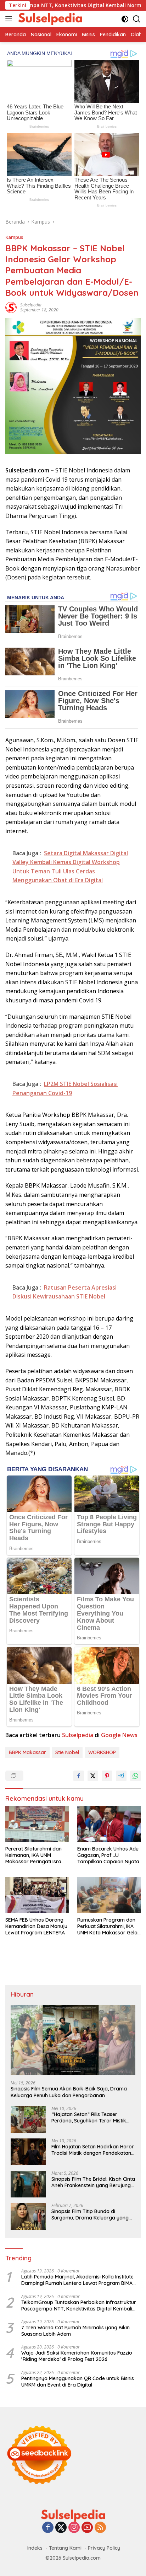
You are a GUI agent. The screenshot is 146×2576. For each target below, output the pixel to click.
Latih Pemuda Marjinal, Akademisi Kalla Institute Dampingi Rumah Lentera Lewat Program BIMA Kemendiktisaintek (77, 2280)
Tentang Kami (65, 2548)
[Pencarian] (137, 19)
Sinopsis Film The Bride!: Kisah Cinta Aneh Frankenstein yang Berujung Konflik (93, 2182)
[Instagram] (74, 2528)
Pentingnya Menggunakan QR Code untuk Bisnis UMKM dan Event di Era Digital (78, 2382)
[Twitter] (61, 2528)
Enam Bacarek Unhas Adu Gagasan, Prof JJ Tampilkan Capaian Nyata (108, 1855)
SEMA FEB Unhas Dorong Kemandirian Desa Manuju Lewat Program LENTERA (36, 1926)
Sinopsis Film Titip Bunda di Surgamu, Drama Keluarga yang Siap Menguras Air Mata (90, 2214)
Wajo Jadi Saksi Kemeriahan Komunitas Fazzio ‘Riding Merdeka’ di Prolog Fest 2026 (77, 2356)
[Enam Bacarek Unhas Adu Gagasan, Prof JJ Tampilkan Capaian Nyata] (109, 1824)
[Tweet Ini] (93, 1776)
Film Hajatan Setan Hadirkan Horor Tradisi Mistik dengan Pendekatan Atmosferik (93, 2150)
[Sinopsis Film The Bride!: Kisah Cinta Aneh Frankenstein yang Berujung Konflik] (28, 2184)
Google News (119, 1735)
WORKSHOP (102, 1752)
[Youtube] (87, 2528)
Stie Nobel (67, 1752)
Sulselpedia (31, 305)
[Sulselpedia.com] (49, 19)
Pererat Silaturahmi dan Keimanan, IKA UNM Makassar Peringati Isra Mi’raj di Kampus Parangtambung (33, 1855)
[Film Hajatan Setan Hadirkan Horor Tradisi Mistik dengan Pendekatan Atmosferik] (28, 2152)
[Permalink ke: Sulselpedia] (11, 307)
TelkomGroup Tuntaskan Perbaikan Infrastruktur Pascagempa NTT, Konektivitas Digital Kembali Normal (79, 2305)
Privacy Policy (104, 2548)
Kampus (14, 237)
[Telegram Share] (121, 1776)
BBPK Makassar (27, 1752)
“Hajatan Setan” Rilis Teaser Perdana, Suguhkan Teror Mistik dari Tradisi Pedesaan (89, 2117)
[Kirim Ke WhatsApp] (135, 1776)
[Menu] (10, 19)
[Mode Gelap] (125, 19)
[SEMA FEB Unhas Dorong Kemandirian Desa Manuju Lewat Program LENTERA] (37, 1895)
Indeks (35, 2548)
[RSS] (100, 2528)
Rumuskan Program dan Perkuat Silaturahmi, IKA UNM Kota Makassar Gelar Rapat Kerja (108, 1926)
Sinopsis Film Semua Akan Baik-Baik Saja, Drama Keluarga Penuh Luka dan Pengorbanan (69, 2092)
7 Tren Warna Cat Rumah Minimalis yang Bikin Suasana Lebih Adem (75, 2331)
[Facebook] (48, 2528)
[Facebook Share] (79, 1776)
